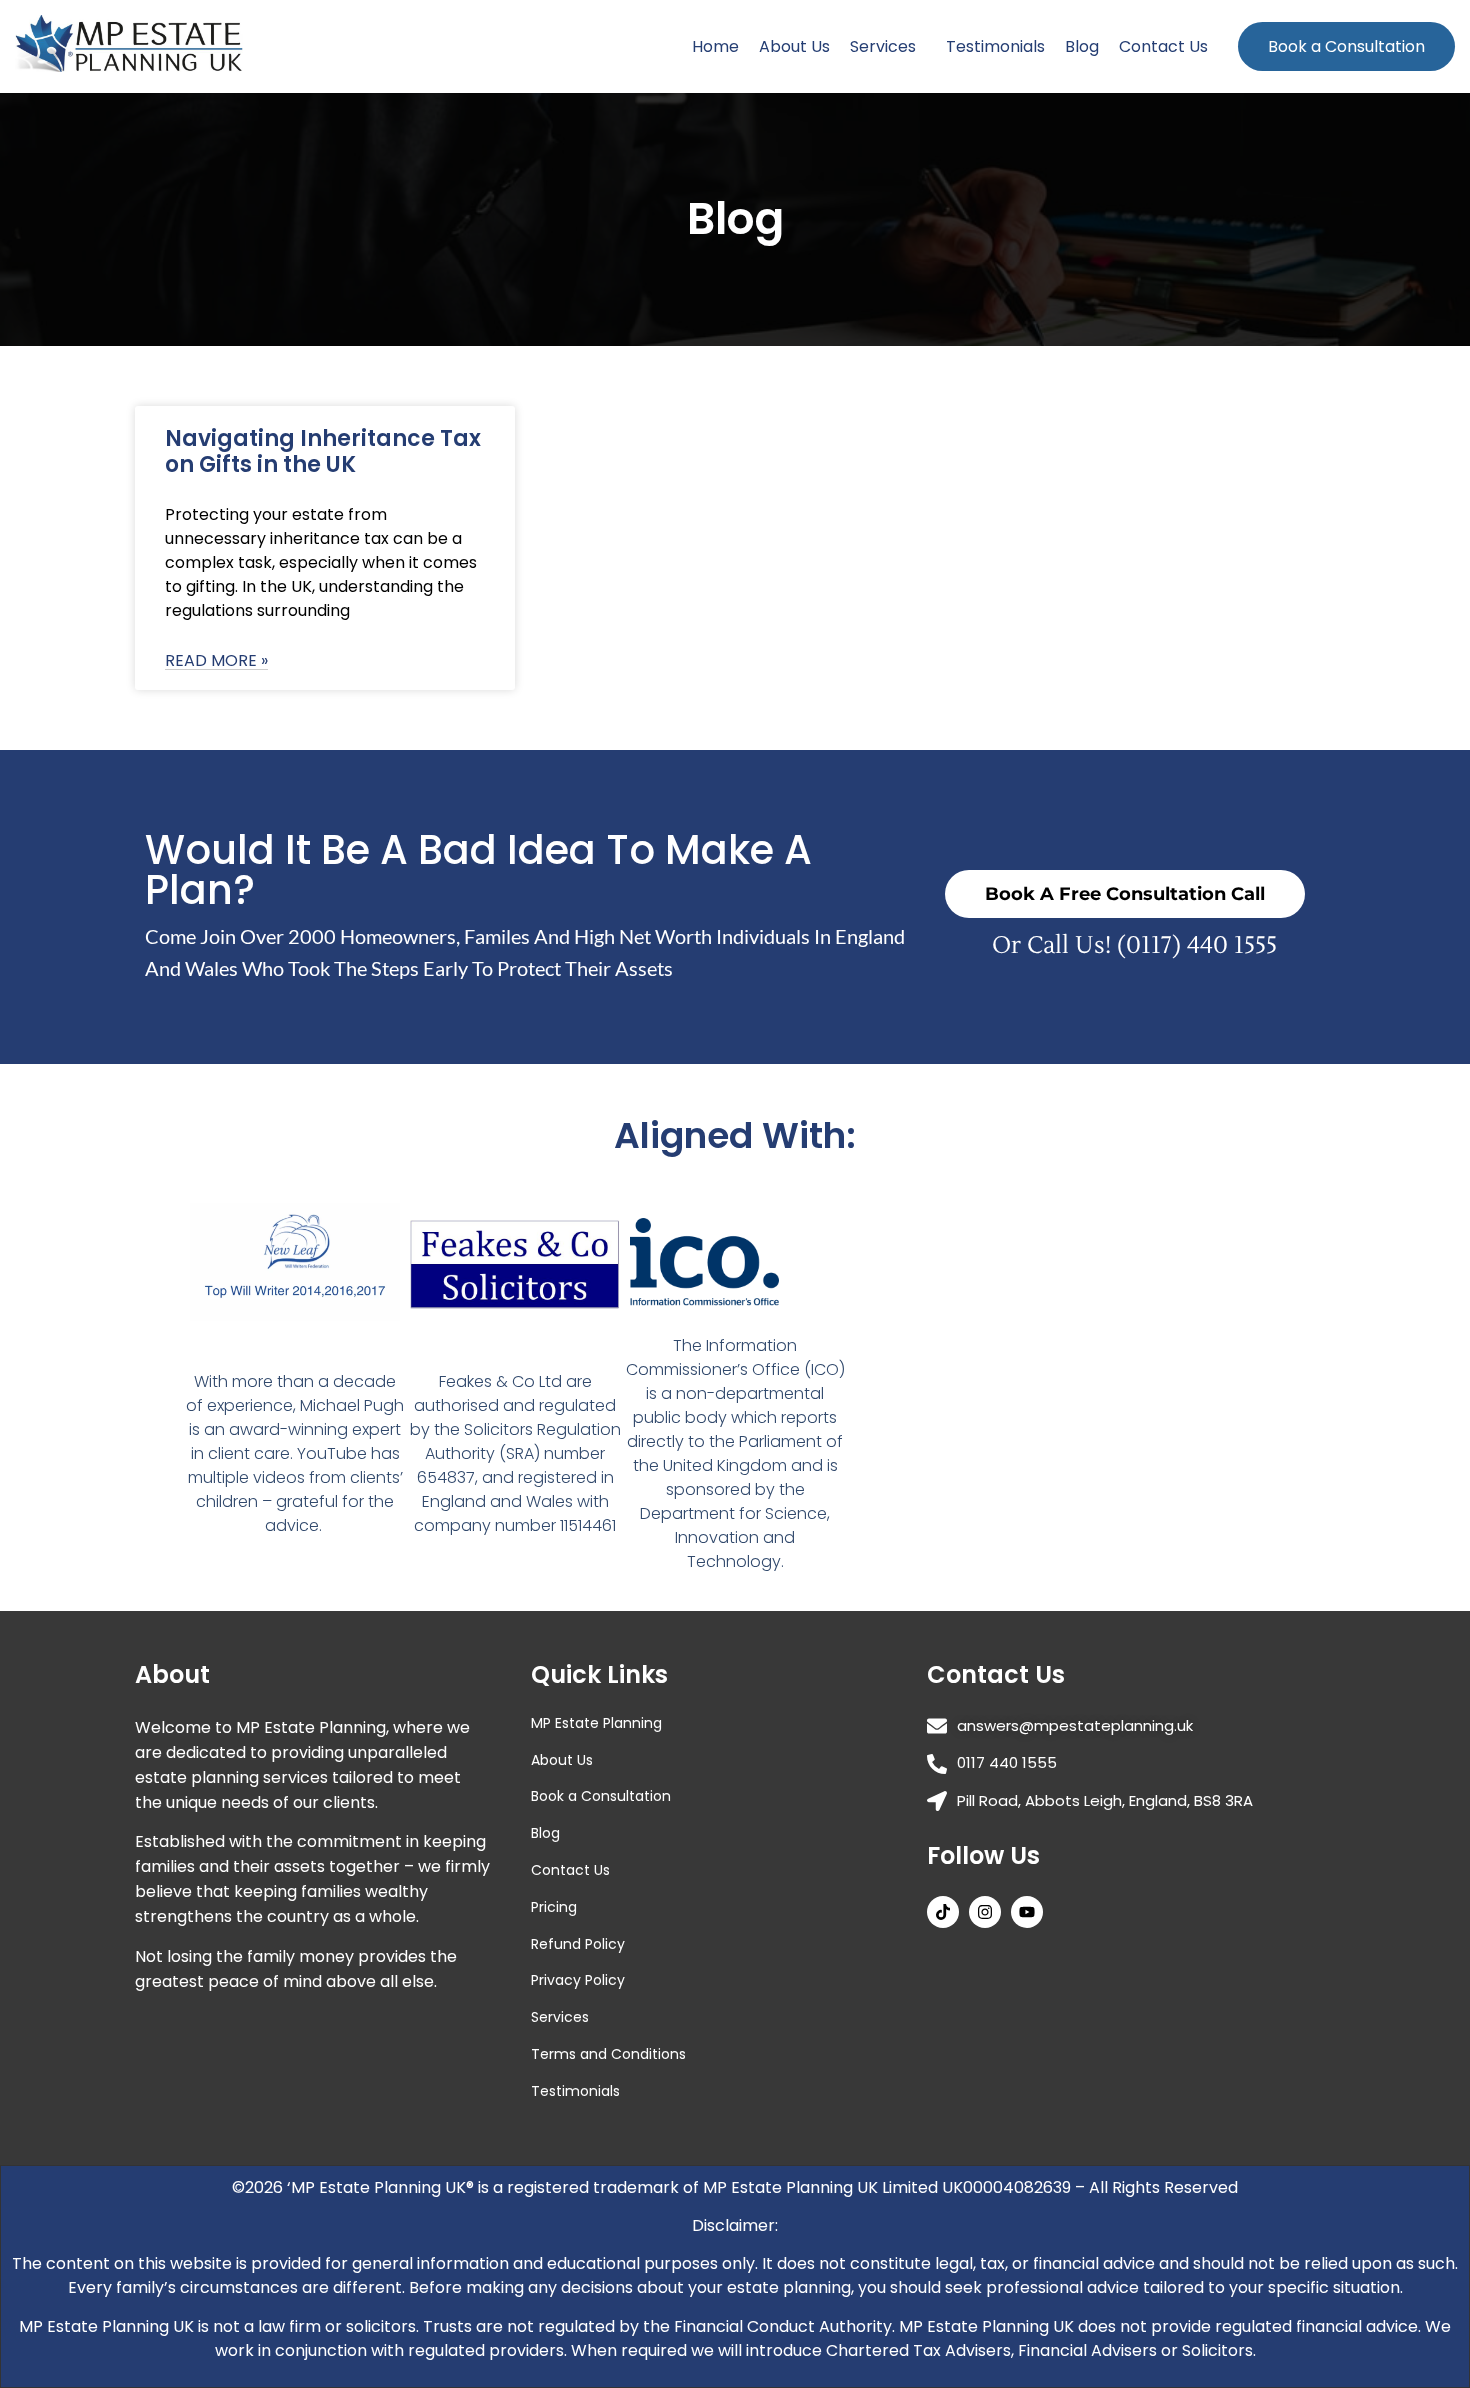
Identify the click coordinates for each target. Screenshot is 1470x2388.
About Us (794, 46)
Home (715, 46)
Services (883, 46)
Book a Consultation (1346, 46)
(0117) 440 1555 (1197, 945)
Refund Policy (578, 1944)
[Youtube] (1027, 1912)
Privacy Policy (578, 1980)
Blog (1082, 46)
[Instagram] (985, 1912)
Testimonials (995, 46)
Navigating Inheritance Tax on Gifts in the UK (323, 451)
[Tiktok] (943, 1912)
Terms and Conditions (608, 2054)
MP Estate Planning (596, 1723)
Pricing (554, 1907)
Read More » (216, 661)
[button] (888, 46)
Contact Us (1163, 46)
